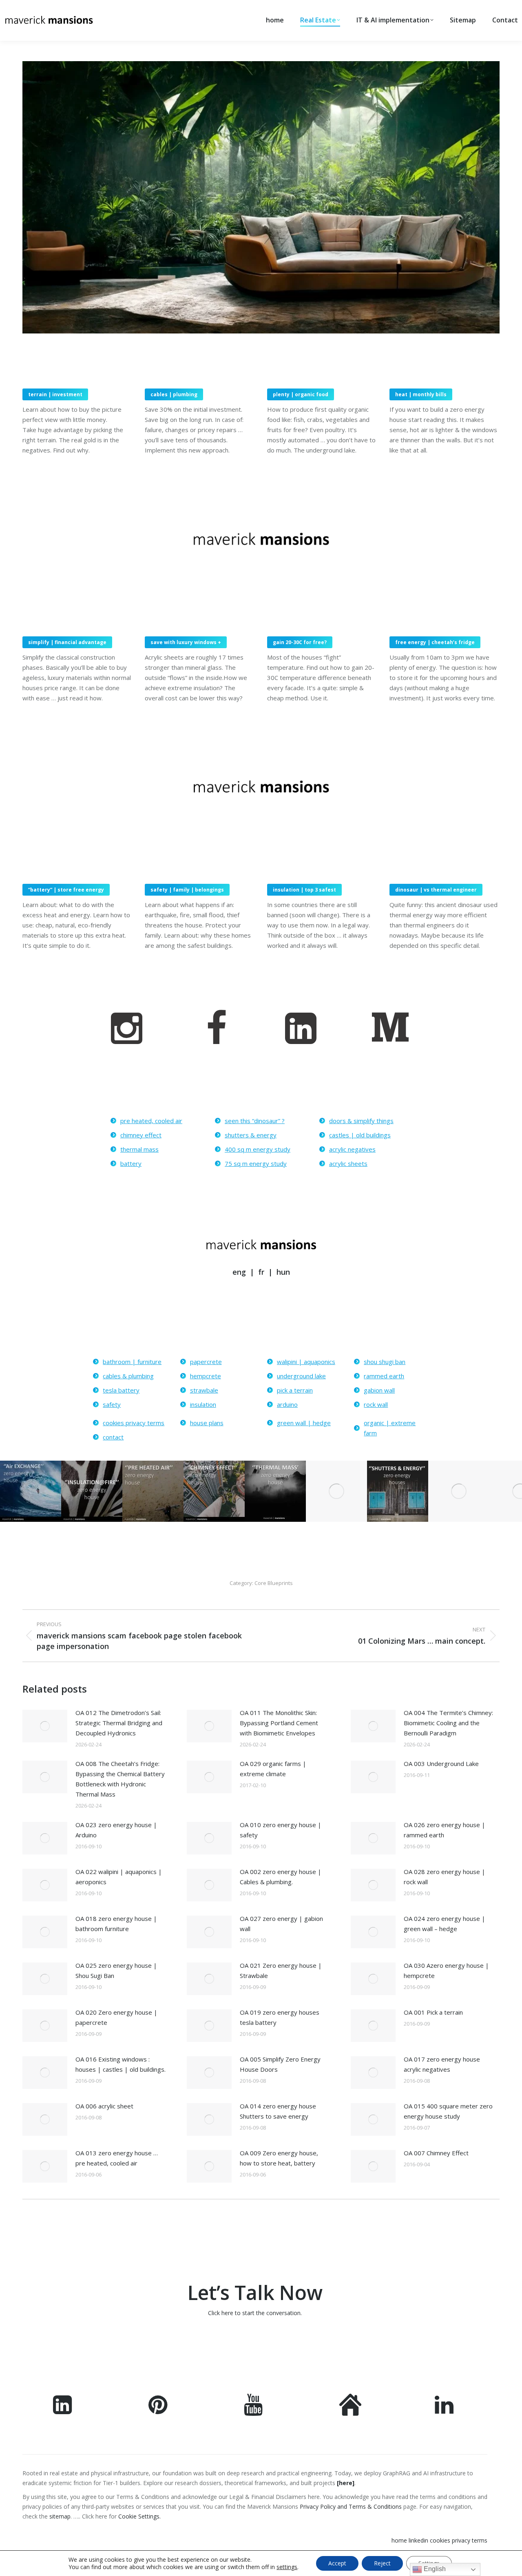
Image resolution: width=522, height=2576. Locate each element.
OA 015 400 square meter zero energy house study (448, 2111)
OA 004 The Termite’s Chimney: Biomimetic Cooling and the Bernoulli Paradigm (448, 1723)
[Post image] (45, 1726)
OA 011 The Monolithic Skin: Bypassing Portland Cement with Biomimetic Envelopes (279, 1723)
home (399, 2540)
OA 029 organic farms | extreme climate (273, 1769)
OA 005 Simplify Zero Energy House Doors (280, 2064)
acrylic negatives (352, 1149)
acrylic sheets (348, 1163)
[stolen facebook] (218, 1028)
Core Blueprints (274, 1583)
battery (131, 1163)
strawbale (204, 1390)
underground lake (301, 1376)
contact (113, 1437)
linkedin (418, 2540)
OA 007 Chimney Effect (436, 2153)
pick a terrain (295, 1390)
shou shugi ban (385, 1362)
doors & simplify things (361, 1121)
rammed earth (384, 1376)
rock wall (376, 1404)
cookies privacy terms (134, 1423)
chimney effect (141, 1135)
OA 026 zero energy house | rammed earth (445, 1830)
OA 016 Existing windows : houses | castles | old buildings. (121, 2064)
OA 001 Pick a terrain (433, 2012)
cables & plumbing (128, 1376)
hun (283, 1272)
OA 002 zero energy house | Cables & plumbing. (281, 1877)
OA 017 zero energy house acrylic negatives (442, 2064)
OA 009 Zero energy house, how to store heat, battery (279, 2158)
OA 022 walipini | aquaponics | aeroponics (119, 1877)
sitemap (60, 2516)
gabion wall (379, 1390)
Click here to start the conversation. (255, 2313)
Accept (337, 2563)
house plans (207, 1423)
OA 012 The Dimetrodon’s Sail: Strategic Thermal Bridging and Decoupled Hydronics (119, 1723)
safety (112, 1404)
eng (239, 1272)
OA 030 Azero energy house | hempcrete (446, 1970)
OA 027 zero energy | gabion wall (281, 1924)
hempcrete (206, 1376)
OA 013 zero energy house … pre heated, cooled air (117, 2158)
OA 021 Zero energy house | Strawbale (281, 1970)
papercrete (206, 1362)
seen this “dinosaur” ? (255, 1121)
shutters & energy (251, 1135)
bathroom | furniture (132, 1362)
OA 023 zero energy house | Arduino (116, 1830)
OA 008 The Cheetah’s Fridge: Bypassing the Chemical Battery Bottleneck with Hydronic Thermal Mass (120, 1779)
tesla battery (121, 1390)
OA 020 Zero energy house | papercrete (116, 2017)
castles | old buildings (360, 1135)
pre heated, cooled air (151, 1121)
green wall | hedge (304, 1423)
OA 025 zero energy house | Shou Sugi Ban (116, 1970)
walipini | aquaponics (306, 1362)
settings (287, 2567)
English (434, 2569)
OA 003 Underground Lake (441, 1764)
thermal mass (139, 1149)
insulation (203, 1404)
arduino (287, 1404)
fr (262, 1272)
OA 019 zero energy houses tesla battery (280, 2017)
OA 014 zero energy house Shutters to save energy (278, 2111)
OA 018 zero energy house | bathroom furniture (116, 1924)
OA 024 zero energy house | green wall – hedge (445, 1924)
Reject (382, 2563)
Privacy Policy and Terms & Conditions (350, 2506)
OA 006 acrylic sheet (104, 2106)
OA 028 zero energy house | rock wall (445, 1877)
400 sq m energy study (258, 1149)
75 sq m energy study (256, 1163)
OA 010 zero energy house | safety (281, 1830)
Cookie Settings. (139, 2516)
